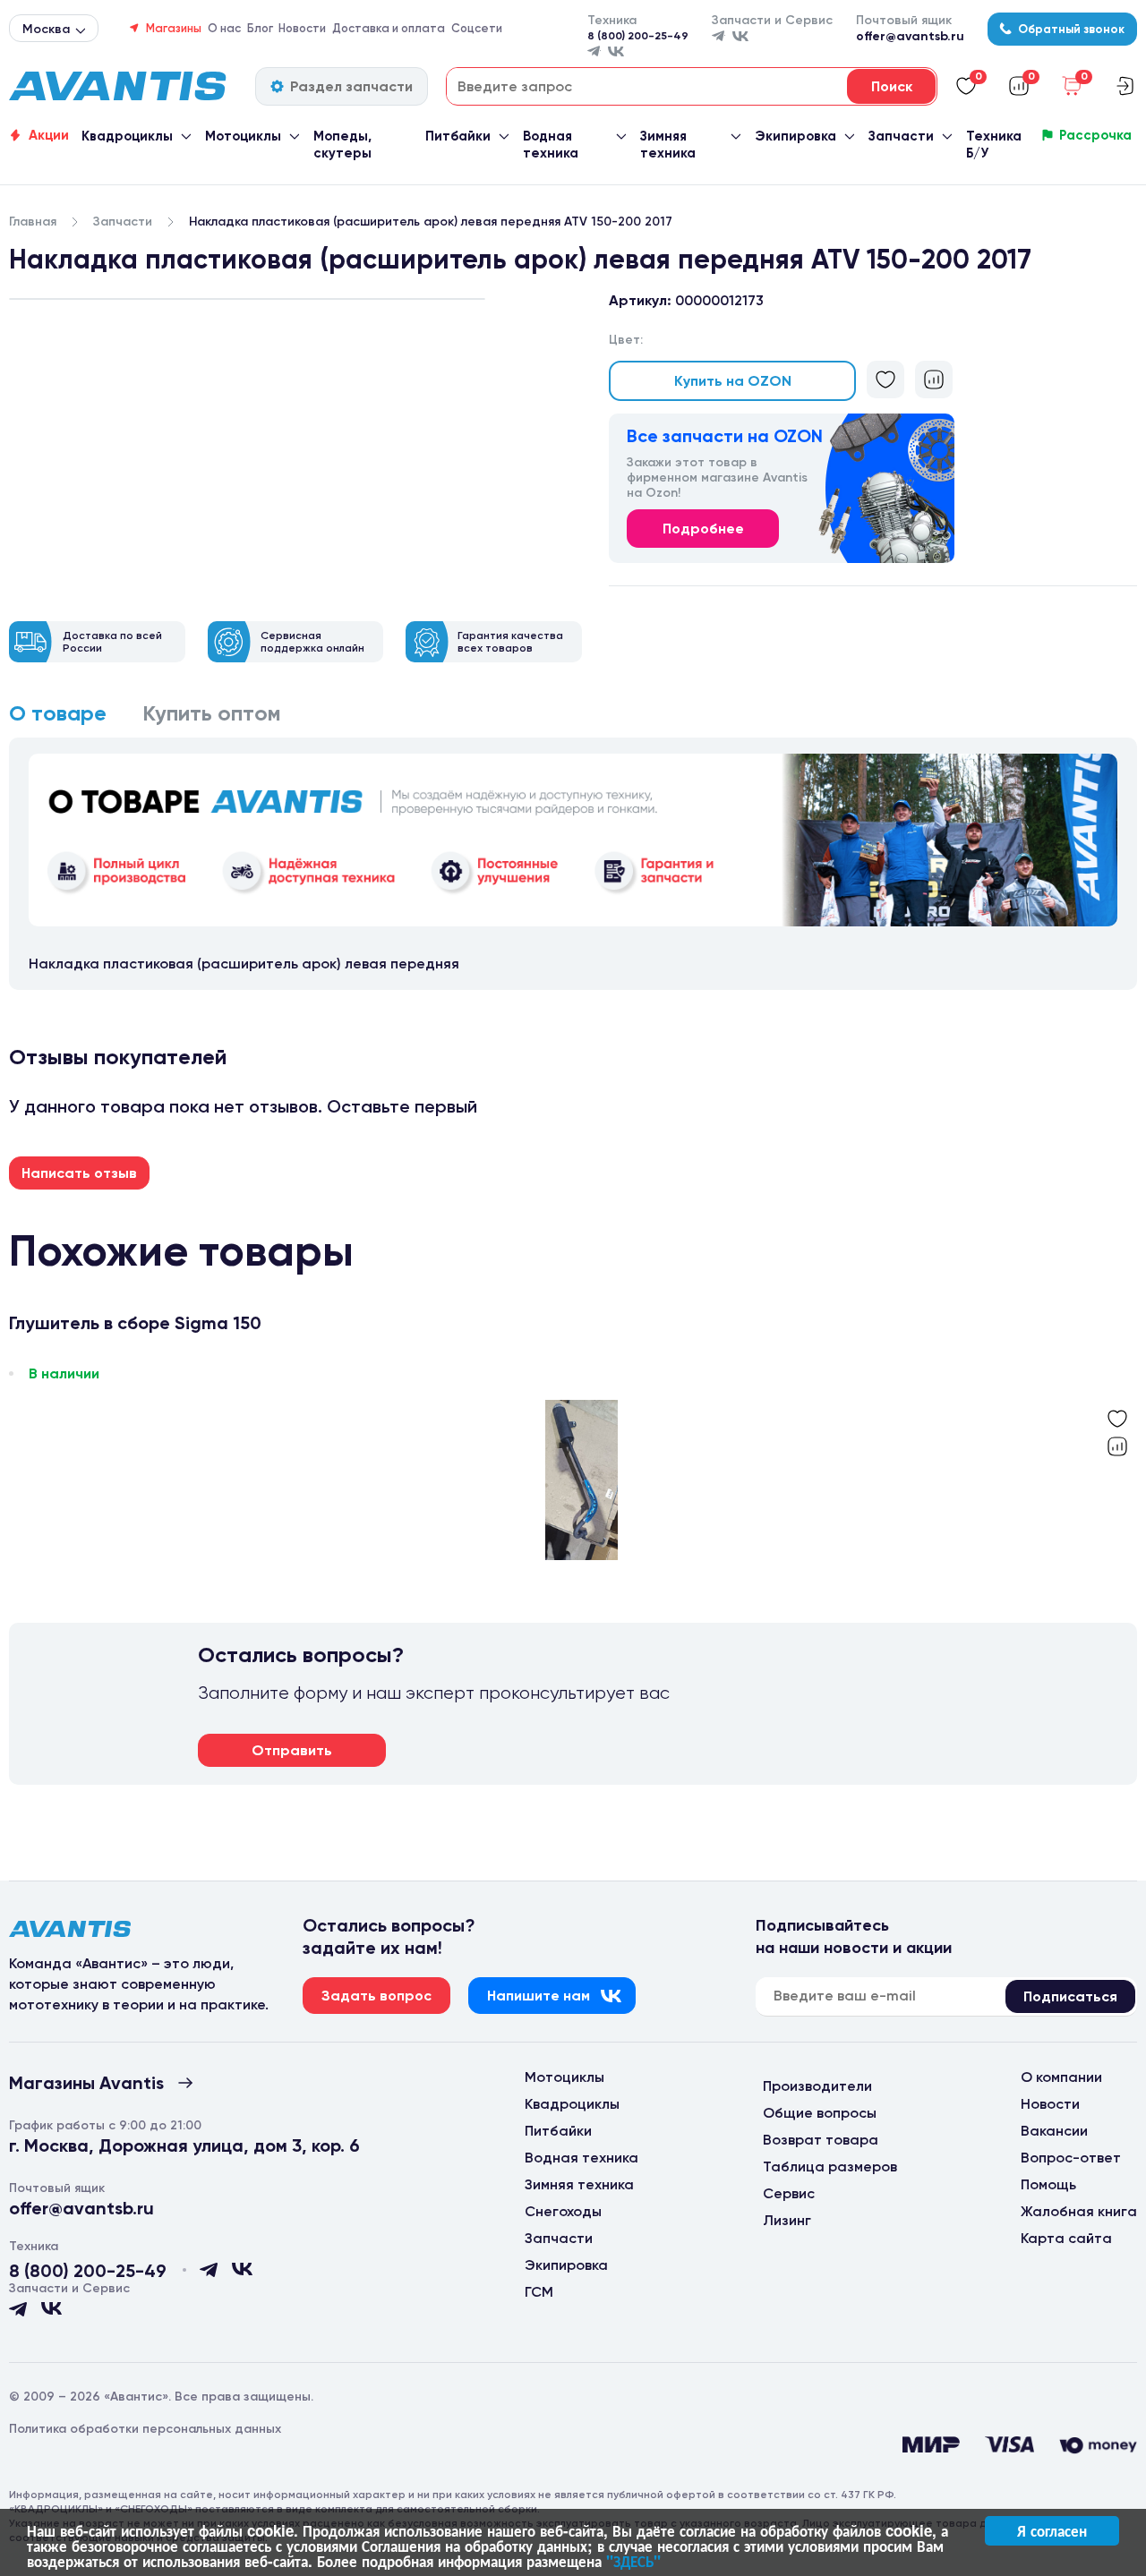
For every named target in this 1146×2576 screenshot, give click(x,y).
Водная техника (551, 145)
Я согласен (1052, 2530)
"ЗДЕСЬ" (633, 2561)
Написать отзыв (79, 1173)
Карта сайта (1066, 2238)
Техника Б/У (994, 145)
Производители (817, 2086)
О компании (1061, 2077)
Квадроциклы (127, 136)
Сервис (789, 2193)
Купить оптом (212, 713)
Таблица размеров (830, 2167)
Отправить (292, 1750)
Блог (260, 28)
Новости (302, 28)
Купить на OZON (733, 381)
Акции (49, 135)
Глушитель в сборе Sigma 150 (135, 1323)
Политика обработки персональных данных (145, 2429)
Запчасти (901, 136)
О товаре (58, 713)
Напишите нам (539, 1996)
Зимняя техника (668, 145)
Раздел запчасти (351, 86)
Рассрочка (1095, 135)
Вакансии (1054, 2131)
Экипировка (795, 136)
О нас (224, 28)
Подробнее (703, 529)
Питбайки (458, 136)
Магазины (174, 28)
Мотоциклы (243, 136)
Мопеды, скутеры (342, 145)
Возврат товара (821, 2140)
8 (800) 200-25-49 (638, 36)
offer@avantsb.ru (910, 36)
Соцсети (477, 28)
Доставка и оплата (389, 28)
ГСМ (539, 2292)
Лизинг (787, 2220)
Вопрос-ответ (1071, 2158)
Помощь (1048, 2184)
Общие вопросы (820, 2113)
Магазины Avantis (86, 2083)
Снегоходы (563, 2211)
